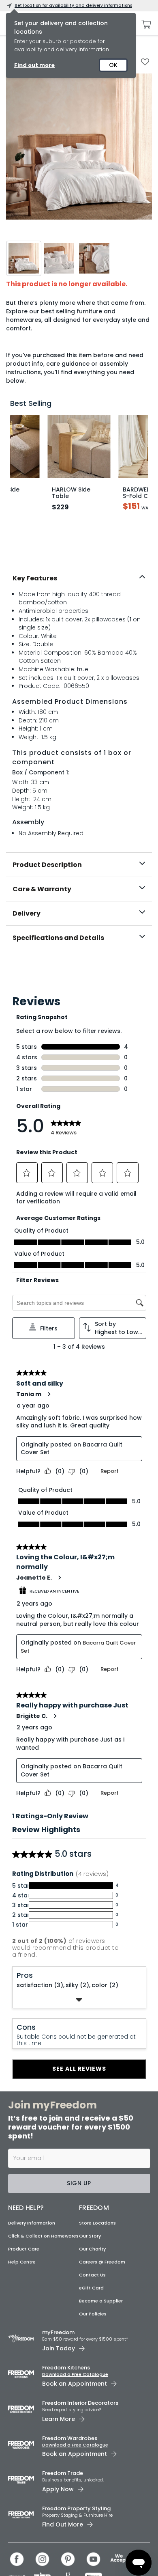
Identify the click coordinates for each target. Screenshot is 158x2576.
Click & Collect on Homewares (43, 2236)
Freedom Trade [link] (63, 2473)
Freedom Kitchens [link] (66, 2368)
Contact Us (92, 2275)
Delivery (27, 913)
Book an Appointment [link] (75, 2384)
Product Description (47, 865)
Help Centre (22, 2262)
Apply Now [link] (58, 2489)
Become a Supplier (101, 2301)
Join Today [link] (59, 2348)
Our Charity (92, 2249)
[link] (79, 968)
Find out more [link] (34, 65)
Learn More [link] (59, 2419)
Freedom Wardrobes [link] (70, 2438)
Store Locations (97, 2223)
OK (113, 65)
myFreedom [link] (58, 2332)
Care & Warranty (42, 889)
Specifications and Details (58, 938)
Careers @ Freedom (102, 2262)
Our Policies (93, 2314)
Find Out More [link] (63, 2524)
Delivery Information (32, 2223)
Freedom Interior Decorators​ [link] (80, 2403)
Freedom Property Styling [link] (76, 2508)
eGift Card (91, 2288)
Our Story (90, 2236)
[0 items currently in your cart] (144, 24)
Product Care (24, 2249)
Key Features (35, 578)
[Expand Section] (79, 2000)
